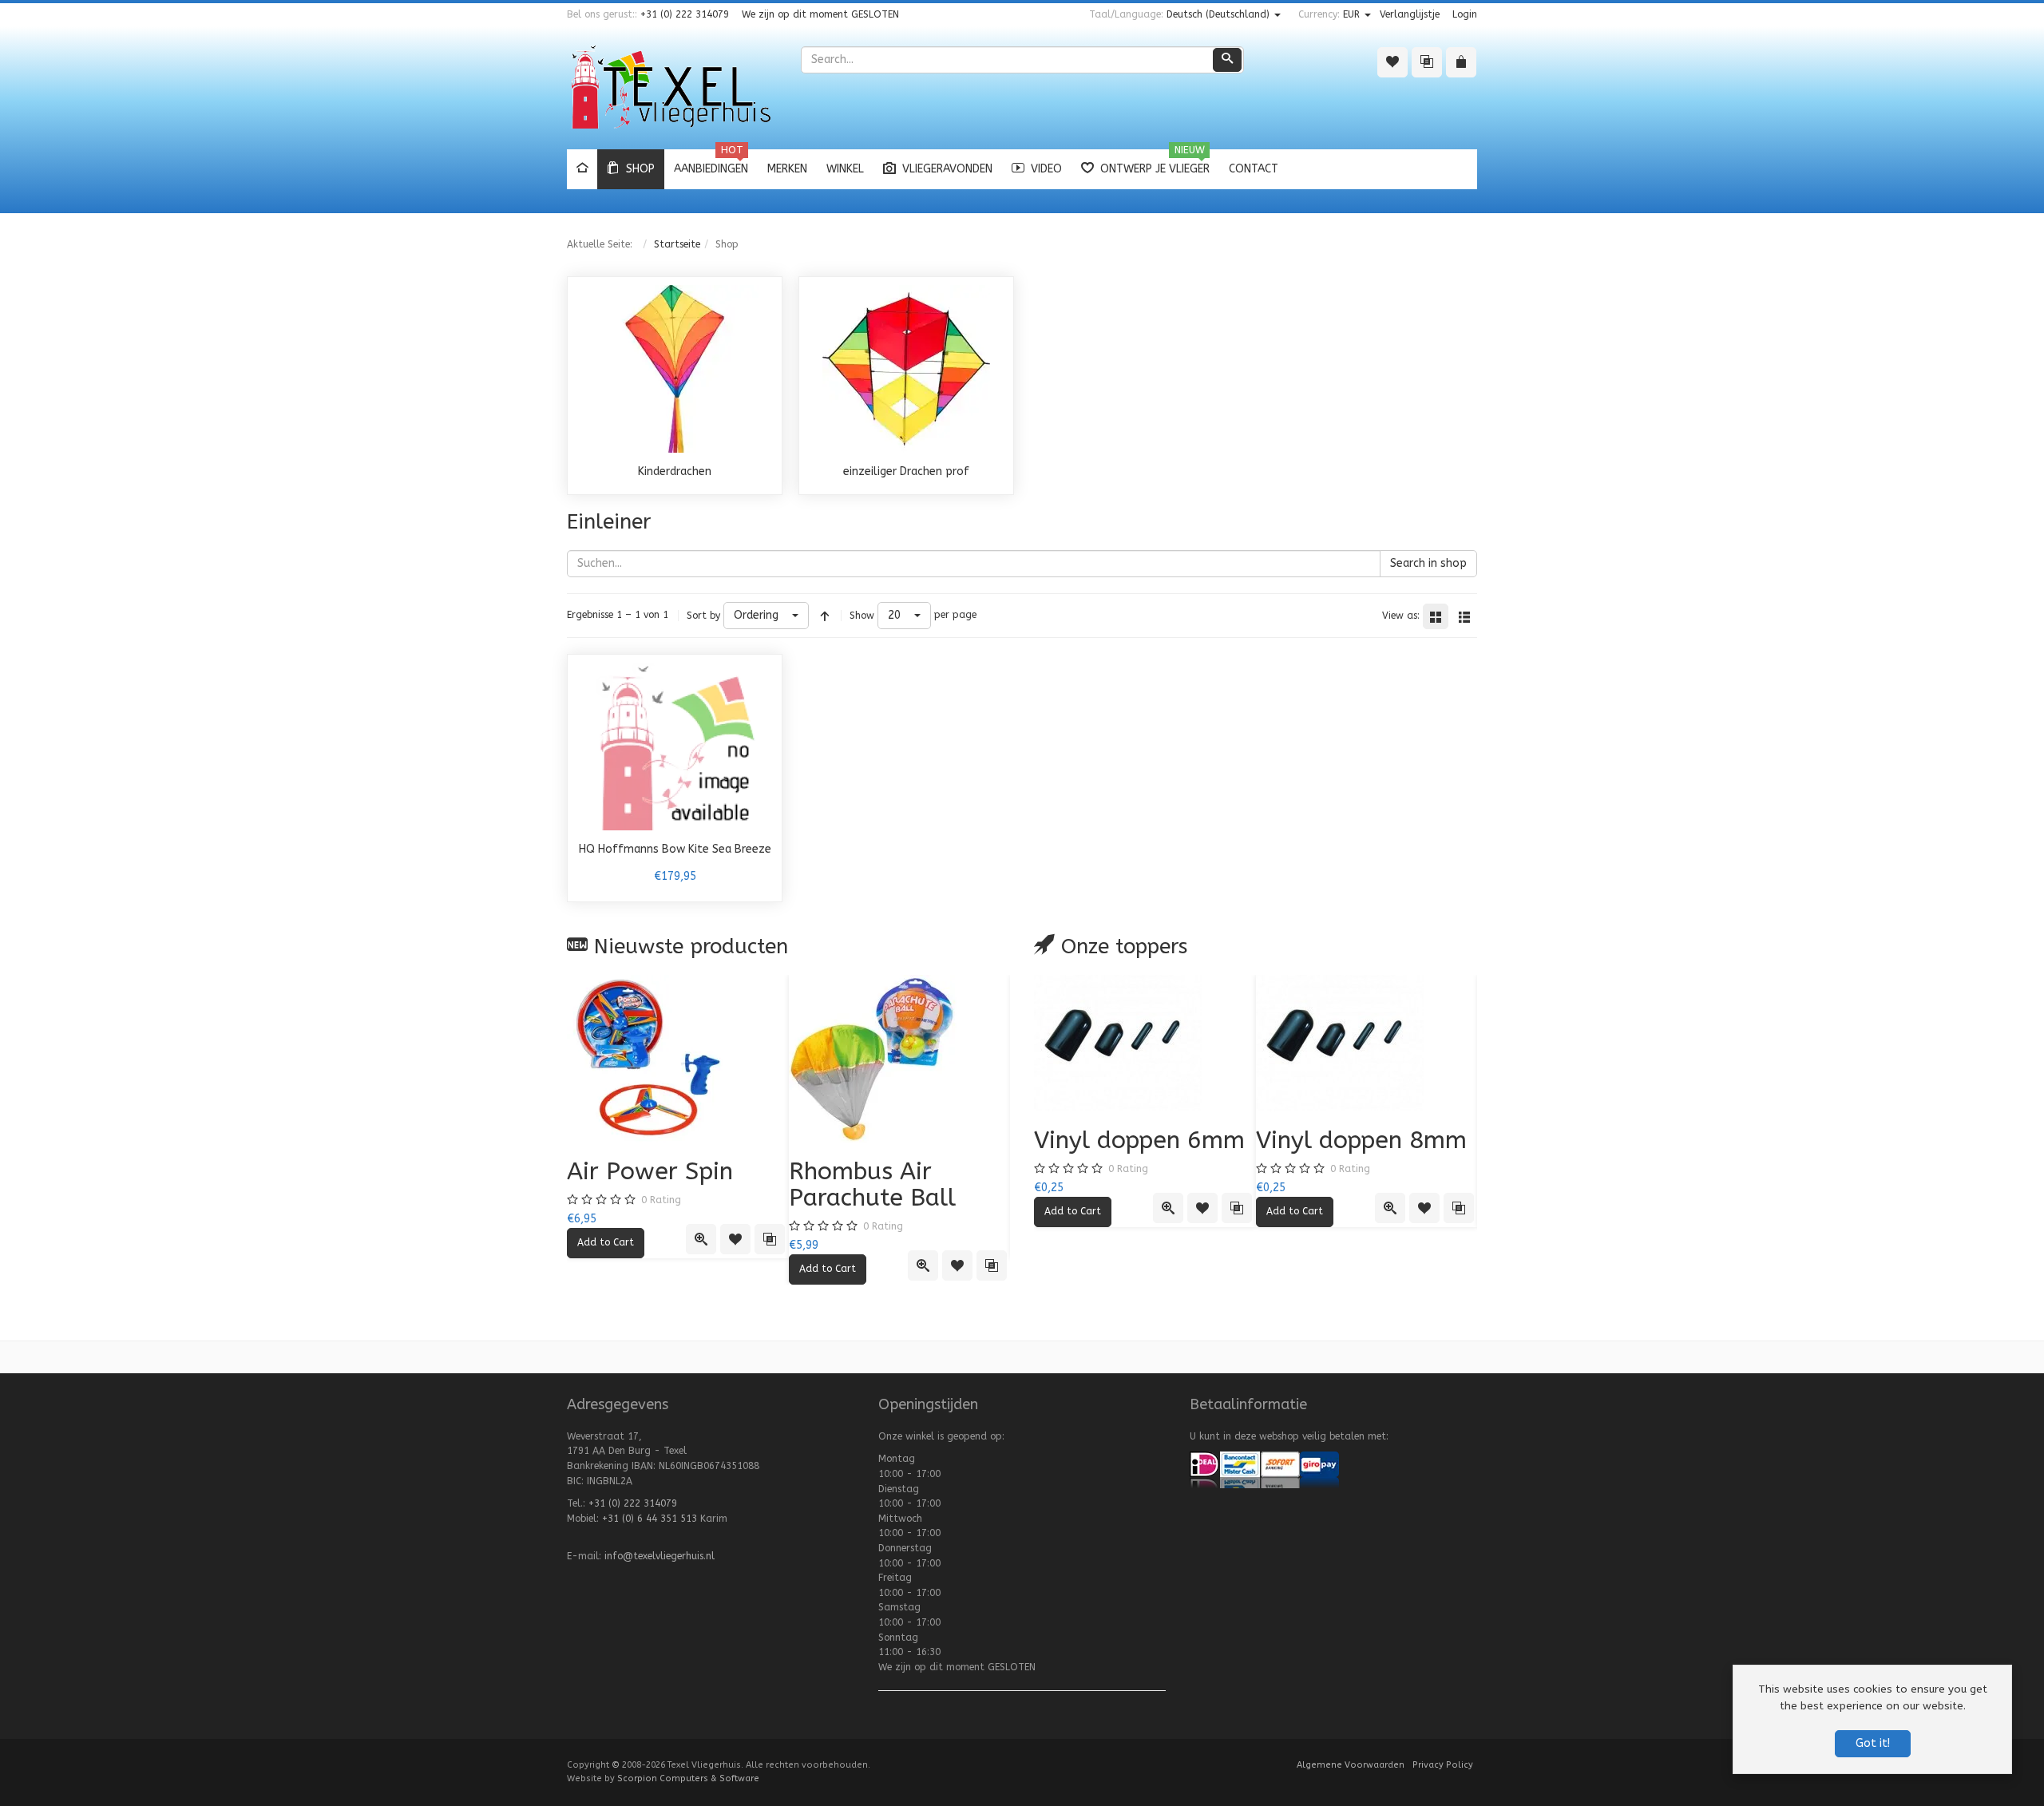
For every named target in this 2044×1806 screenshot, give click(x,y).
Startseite (677, 244)
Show (862, 616)
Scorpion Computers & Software (688, 1778)
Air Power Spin (650, 1171)
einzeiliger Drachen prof (906, 471)
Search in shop (1428, 563)
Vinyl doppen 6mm (1139, 1140)
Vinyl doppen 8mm (1361, 1140)
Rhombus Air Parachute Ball (872, 1184)
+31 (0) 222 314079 (685, 14)
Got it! (1873, 1743)
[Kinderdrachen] (675, 368)
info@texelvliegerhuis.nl (660, 1556)
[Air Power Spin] (678, 1059)
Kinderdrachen (675, 471)
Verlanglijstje (1410, 14)
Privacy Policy (1443, 1765)
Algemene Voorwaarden (1351, 1765)
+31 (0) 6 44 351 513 (650, 1519)
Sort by (703, 616)
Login (1465, 14)
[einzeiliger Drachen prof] (906, 368)
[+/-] (825, 616)
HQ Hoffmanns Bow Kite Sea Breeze (675, 849)
